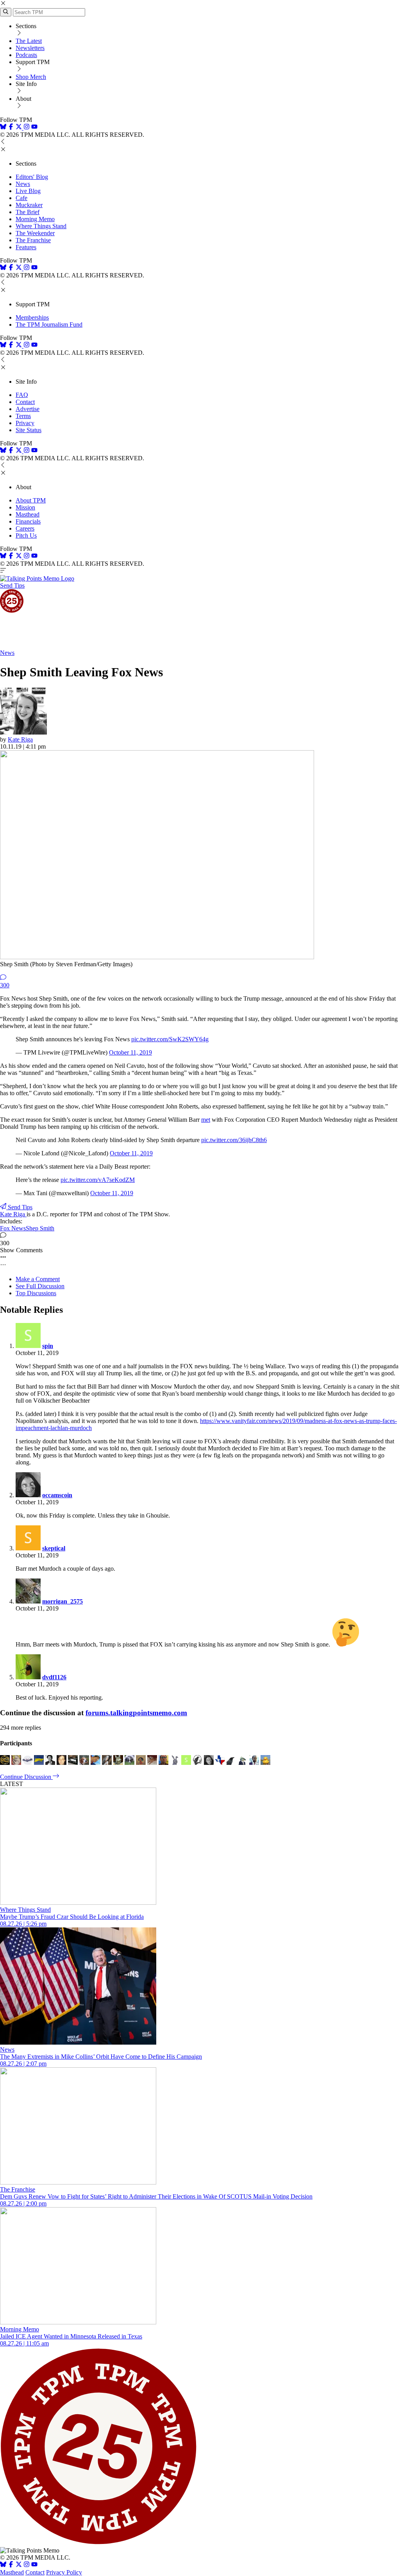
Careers (25, 528)
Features (26, 247)
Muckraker (29, 205)
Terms (23, 416)
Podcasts (26, 55)
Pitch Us (26, 535)
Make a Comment (38, 1279)
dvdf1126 (54, 1677)
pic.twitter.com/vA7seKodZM (98, 1180)
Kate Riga (20, 739)
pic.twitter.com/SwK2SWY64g (170, 1039)
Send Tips (12, 585)
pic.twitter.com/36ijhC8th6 (234, 1140)
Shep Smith (40, 1228)
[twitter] (19, 2565)
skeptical (54, 1548)
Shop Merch (31, 77)
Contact (25, 402)
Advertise (28, 409)
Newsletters (30, 48)
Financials (28, 521)
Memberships (32, 317)
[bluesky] (3, 128)
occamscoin (57, 1495)
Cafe (21, 198)
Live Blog (28, 191)
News (23, 184)
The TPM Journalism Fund (49, 324)
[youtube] (34, 128)
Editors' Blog (32, 177)
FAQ (22, 395)
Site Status (29, 430)
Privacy (25, 423)
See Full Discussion (40, 1286)
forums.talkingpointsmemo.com (136, 1713)
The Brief (28, 212)
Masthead (28, 514)
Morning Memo (35, 219)
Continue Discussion (26, 1777)
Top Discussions (36, 1293)
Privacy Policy (64, 2572)
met (206, 1120)
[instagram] (27, 128)
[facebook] (11, 128)
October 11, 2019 (130, 1052)
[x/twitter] (20, 128)
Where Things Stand (41, 226)
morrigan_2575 (62, 1601)
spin (48, 1346)
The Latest (29, 41)
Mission (25, 507)
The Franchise (33, 240)
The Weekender (35, 233)
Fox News (13, 1228)
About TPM (31, 500)
